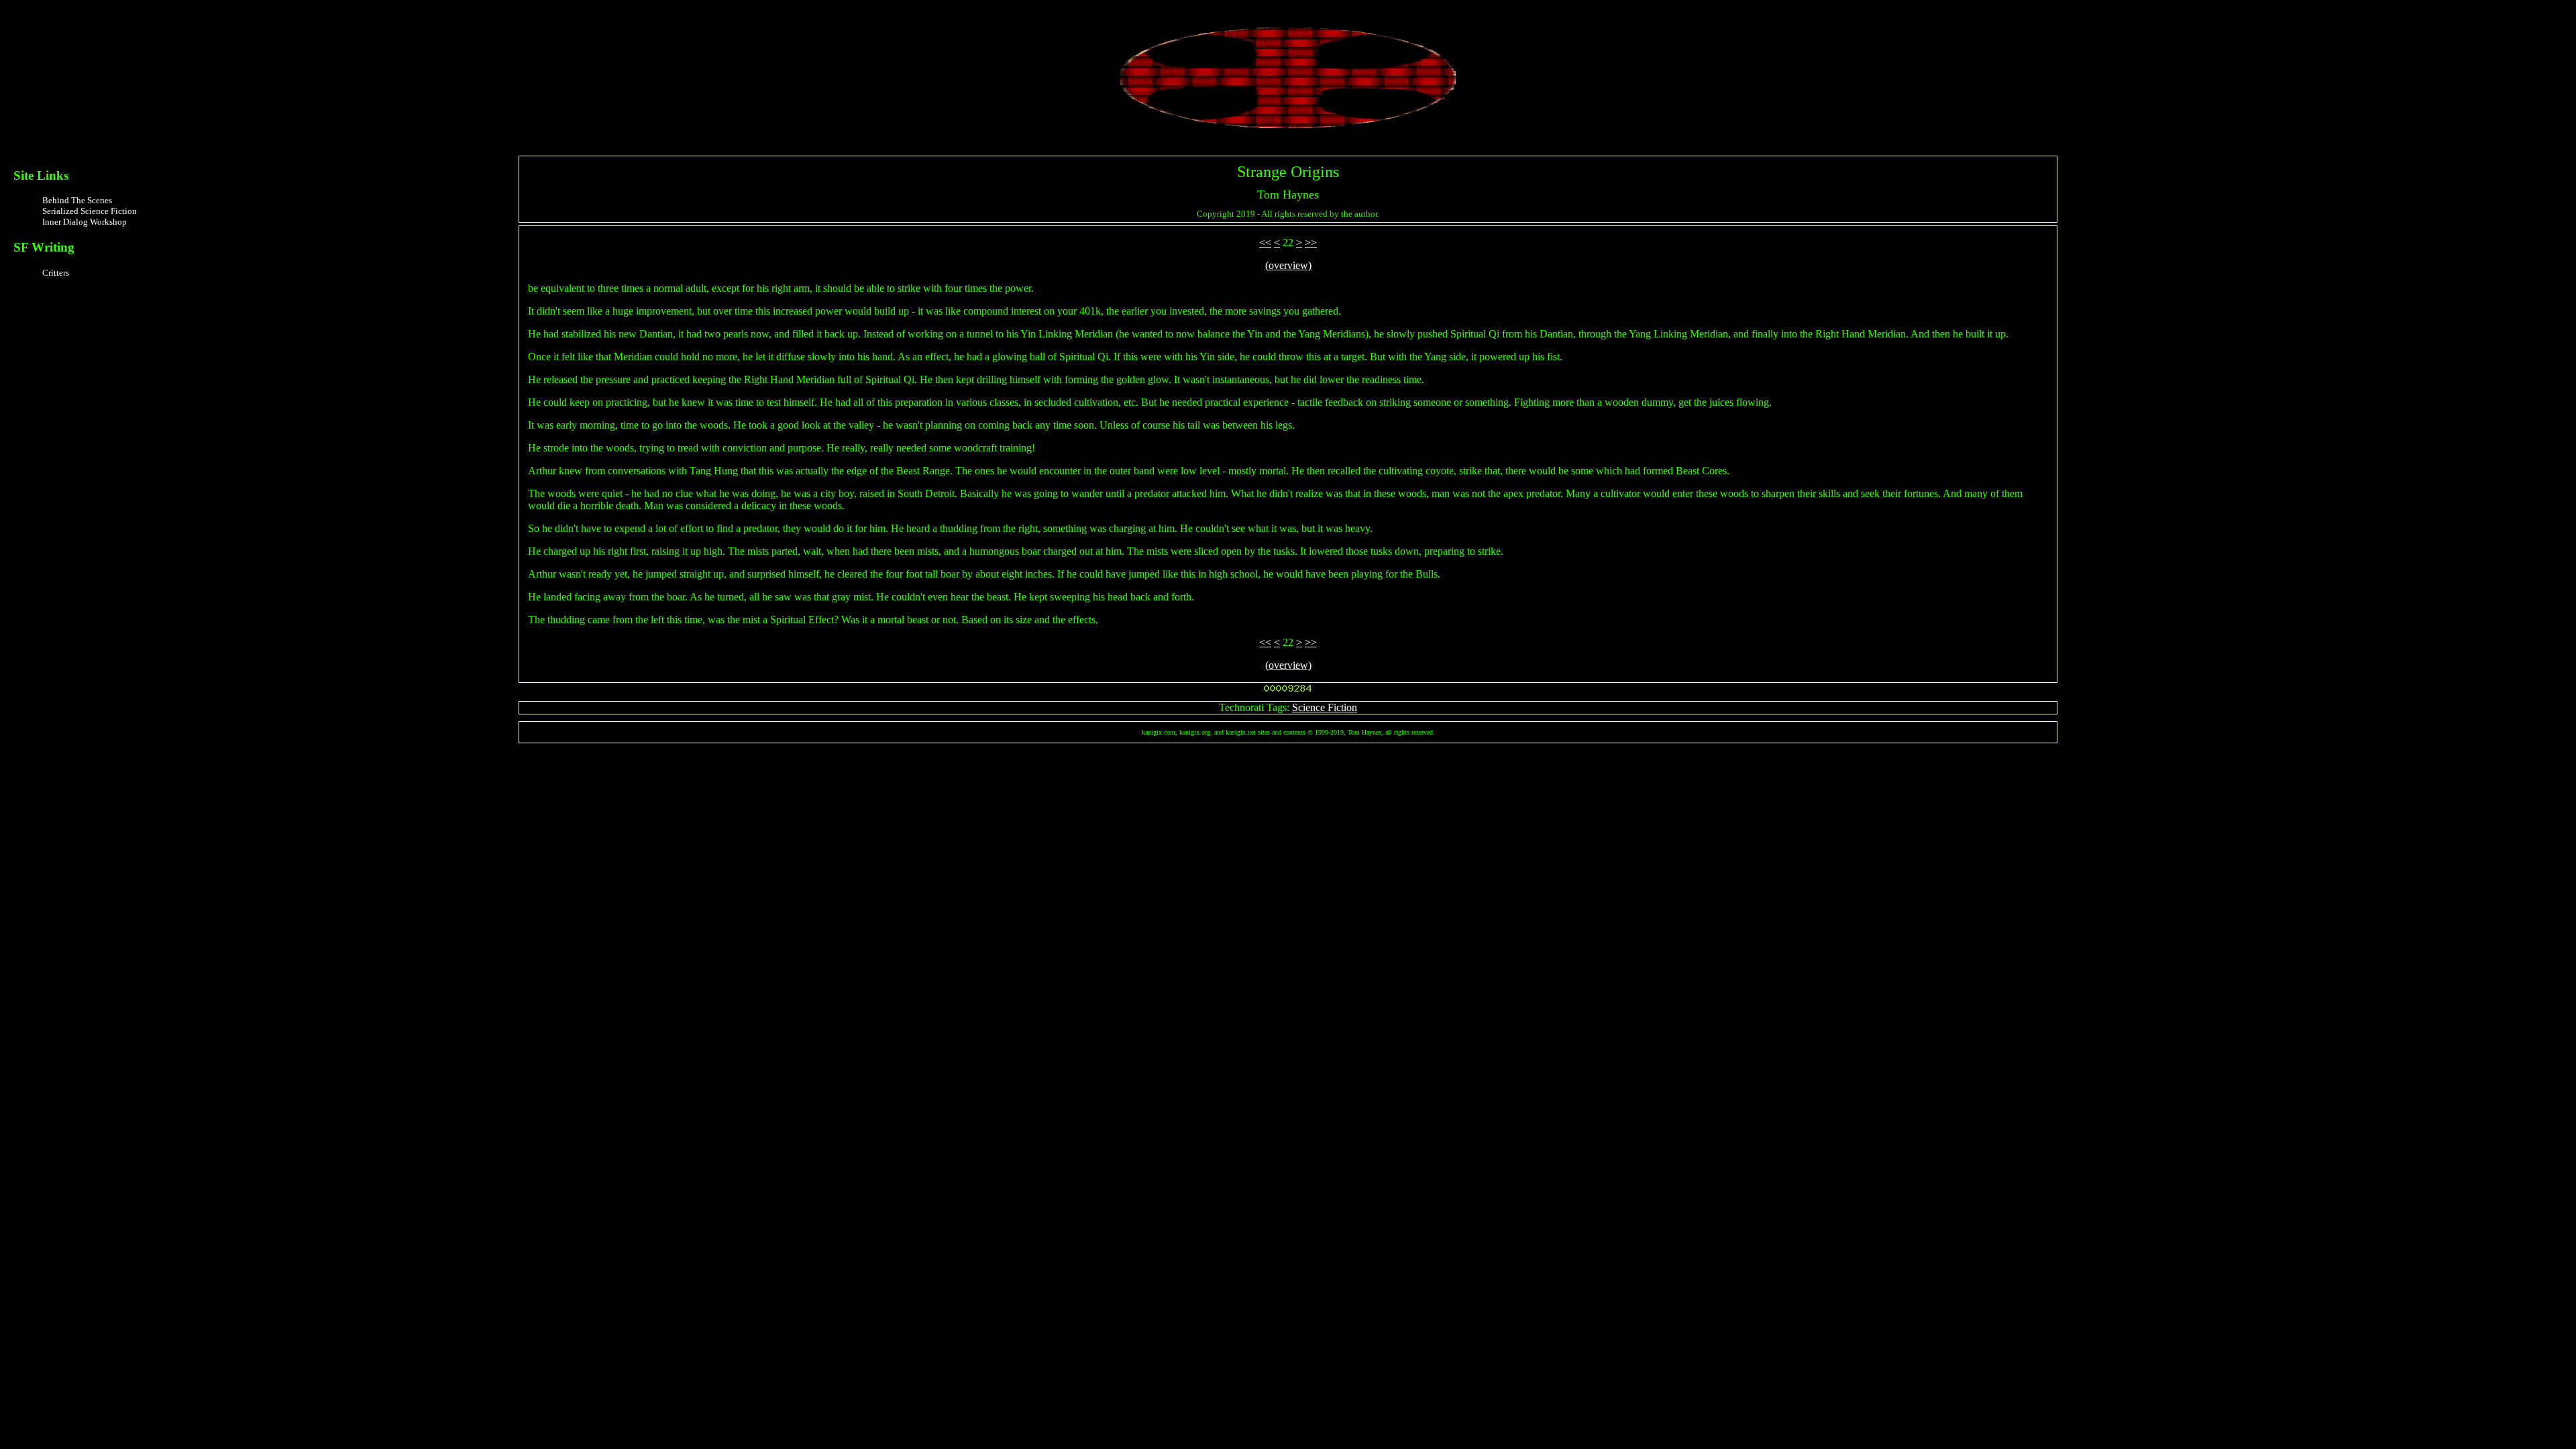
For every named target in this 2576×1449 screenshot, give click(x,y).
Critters (56, 273)
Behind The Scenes (77, 200)
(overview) (1288, 265)
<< (1265, 243)
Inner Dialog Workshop (85, 222)
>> (1311, 243)
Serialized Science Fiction (90, 211)
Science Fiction (1325, 707)
